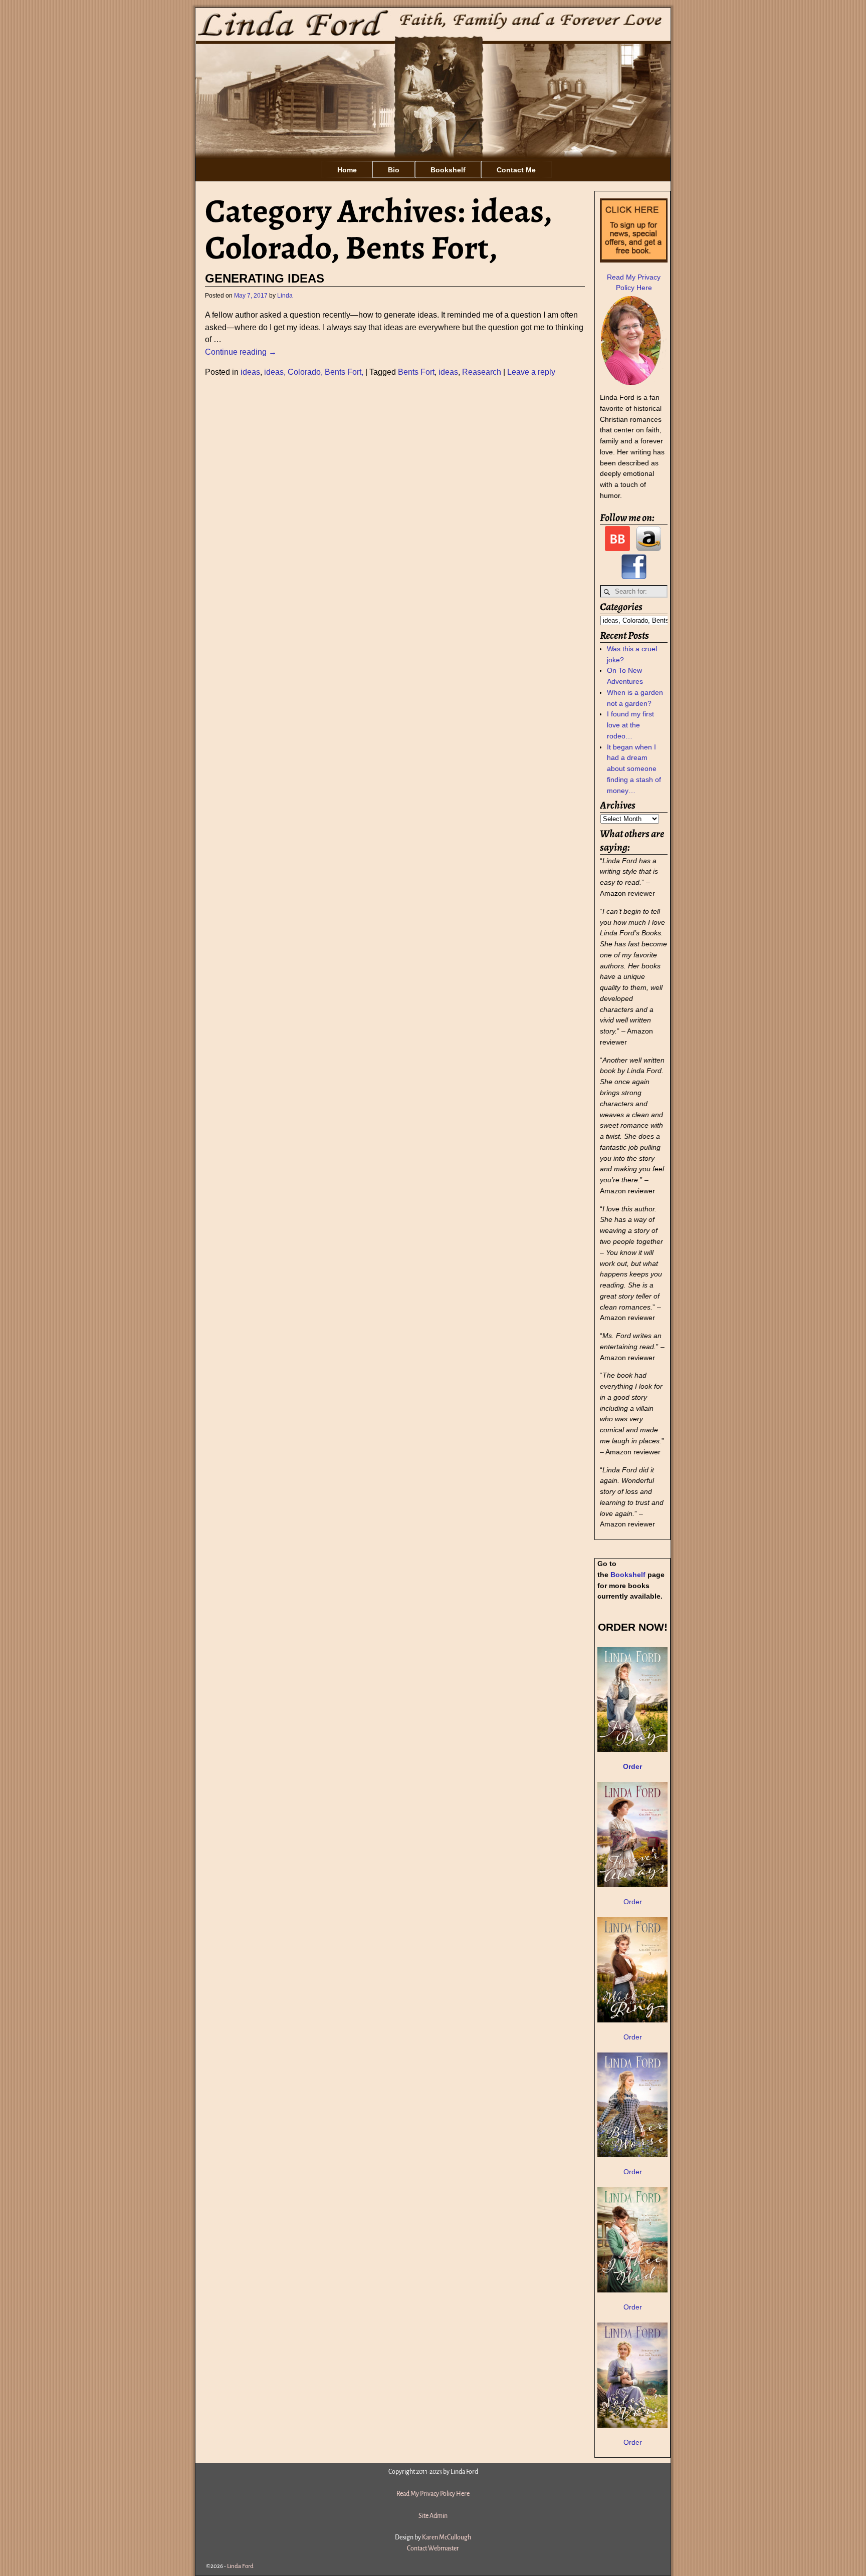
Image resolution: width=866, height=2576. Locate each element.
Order (633, 1902)
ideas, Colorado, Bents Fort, (314, 372)
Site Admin (433, 2516)
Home (347, 170)
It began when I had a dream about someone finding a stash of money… (634, 769)
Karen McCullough (447, 2537)
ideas (250, 372)
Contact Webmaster (433, 2548)
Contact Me (516, 170)
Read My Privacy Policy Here (433, 2494)
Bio (394, 170)
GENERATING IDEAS (265, 279)
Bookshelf (448, 170)
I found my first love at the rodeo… (630, 725)
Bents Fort (416, 372)
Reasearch (482, 372)
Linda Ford (240, 2566)
